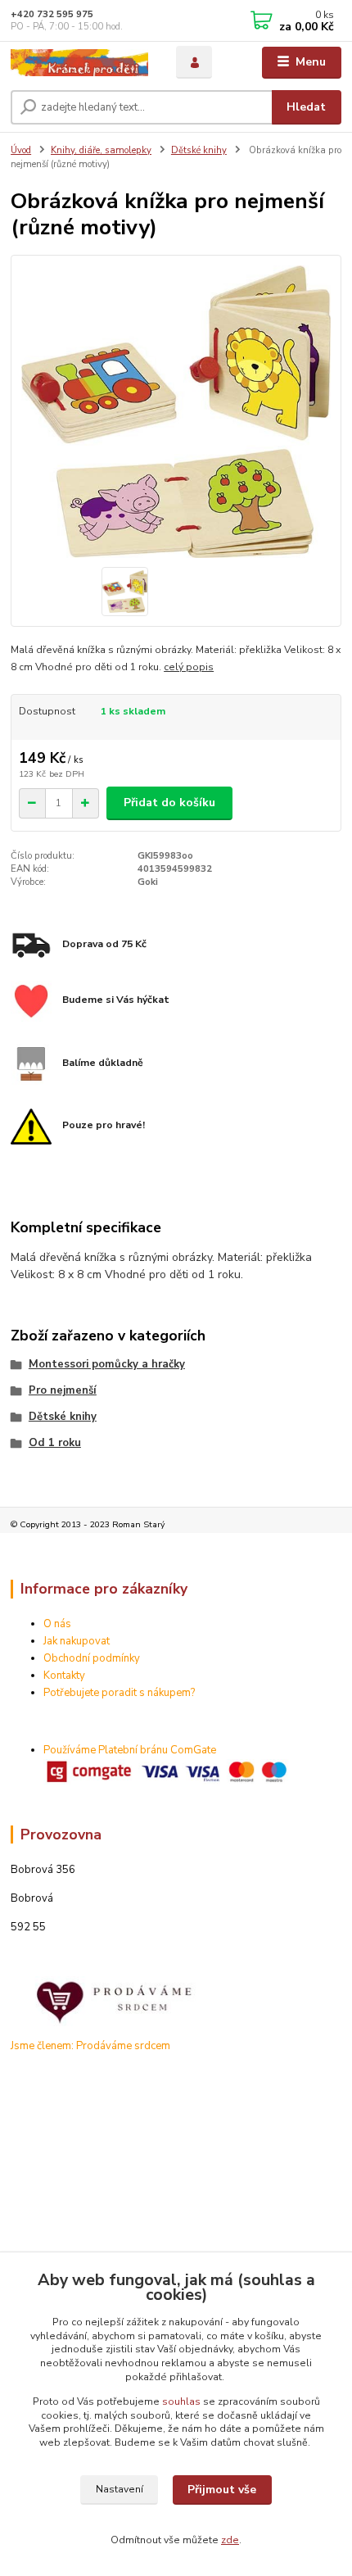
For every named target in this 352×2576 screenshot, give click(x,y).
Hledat (306, 107)
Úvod (21, 150)
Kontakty (64, 1676)
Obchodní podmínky (92, 1658)
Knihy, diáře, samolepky (101, 150)
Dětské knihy (199, 150)
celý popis (189, 667)
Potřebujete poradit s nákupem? (119, 1693)
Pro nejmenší (63, 1390)
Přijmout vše (222, 2490)
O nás (57, 1624)
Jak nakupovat (77, 1641)
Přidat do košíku (169, 803)
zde (230, 2540)
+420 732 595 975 (52, 14)
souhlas (181, 2401)
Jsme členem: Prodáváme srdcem (90, 2046)
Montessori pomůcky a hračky (107, 1364)
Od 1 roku (55, 1443)
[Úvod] (79, 63)
